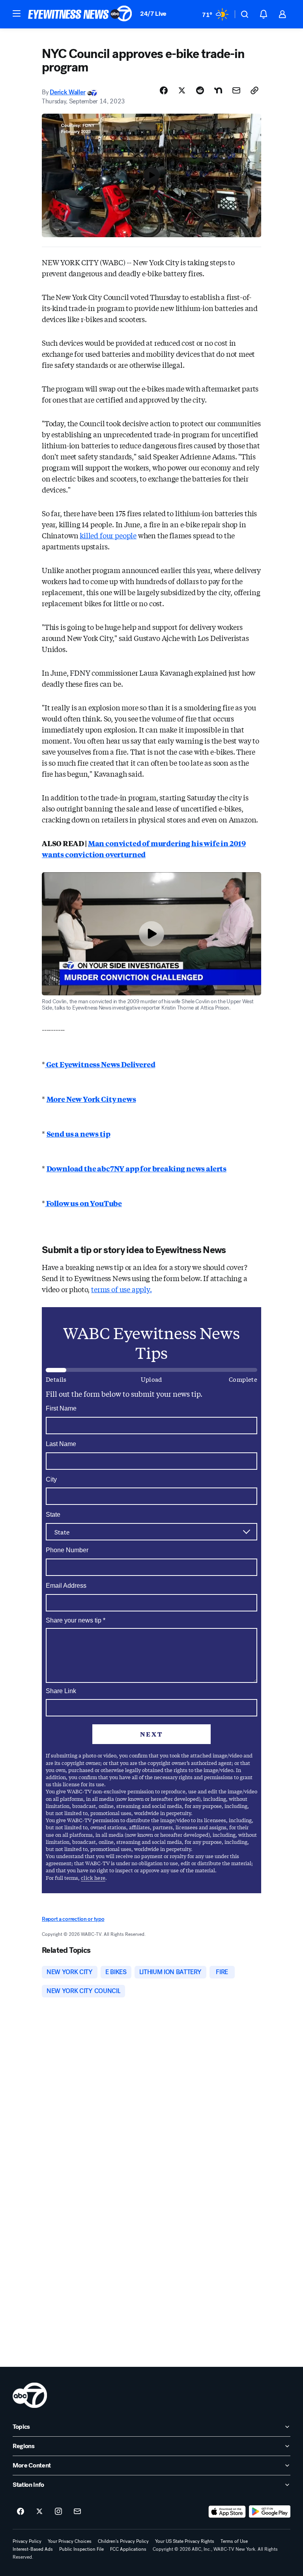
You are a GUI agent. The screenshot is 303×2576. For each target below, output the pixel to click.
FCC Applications (128, 2549)
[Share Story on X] (182, 90)
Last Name (61, 1444)
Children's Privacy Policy (123, 2541)
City (51, 1479)
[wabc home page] (30, 2395)
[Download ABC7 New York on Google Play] (270, 2512)
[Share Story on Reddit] (200, 90)
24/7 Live (153, 14)
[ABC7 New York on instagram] (58, 2512)
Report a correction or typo (73, 1919)
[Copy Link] (254, 90)
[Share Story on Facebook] (164, 90)
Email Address (66, 1586)
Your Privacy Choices (70, 2541)
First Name (61, 1408)
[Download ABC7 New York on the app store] (227, 2512)
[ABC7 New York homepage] (80, 14)
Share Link (61, 1691)
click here (93, 1878)
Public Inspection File (81, 2549)
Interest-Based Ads (33, 2549)
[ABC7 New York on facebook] (21, 2512)
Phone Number (67, 1550)
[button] (17, 13)
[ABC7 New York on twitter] (39, 2512)
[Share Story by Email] (236, 90)
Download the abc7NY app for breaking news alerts (137, 1168)
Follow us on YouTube (83, 1203)
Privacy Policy (27, 2541)
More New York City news (91, 1099)
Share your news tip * (76, 1621)
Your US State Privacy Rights (185, 2541)
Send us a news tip (79, 1133)
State (53, 1515)
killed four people (108, 535)
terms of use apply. (122, 1289)
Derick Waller (67, 92)
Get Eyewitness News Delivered (100, 1064)
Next (151, 1734)
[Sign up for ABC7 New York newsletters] (77, 2512)
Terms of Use (234, 2541)
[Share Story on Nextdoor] (218, 90)
